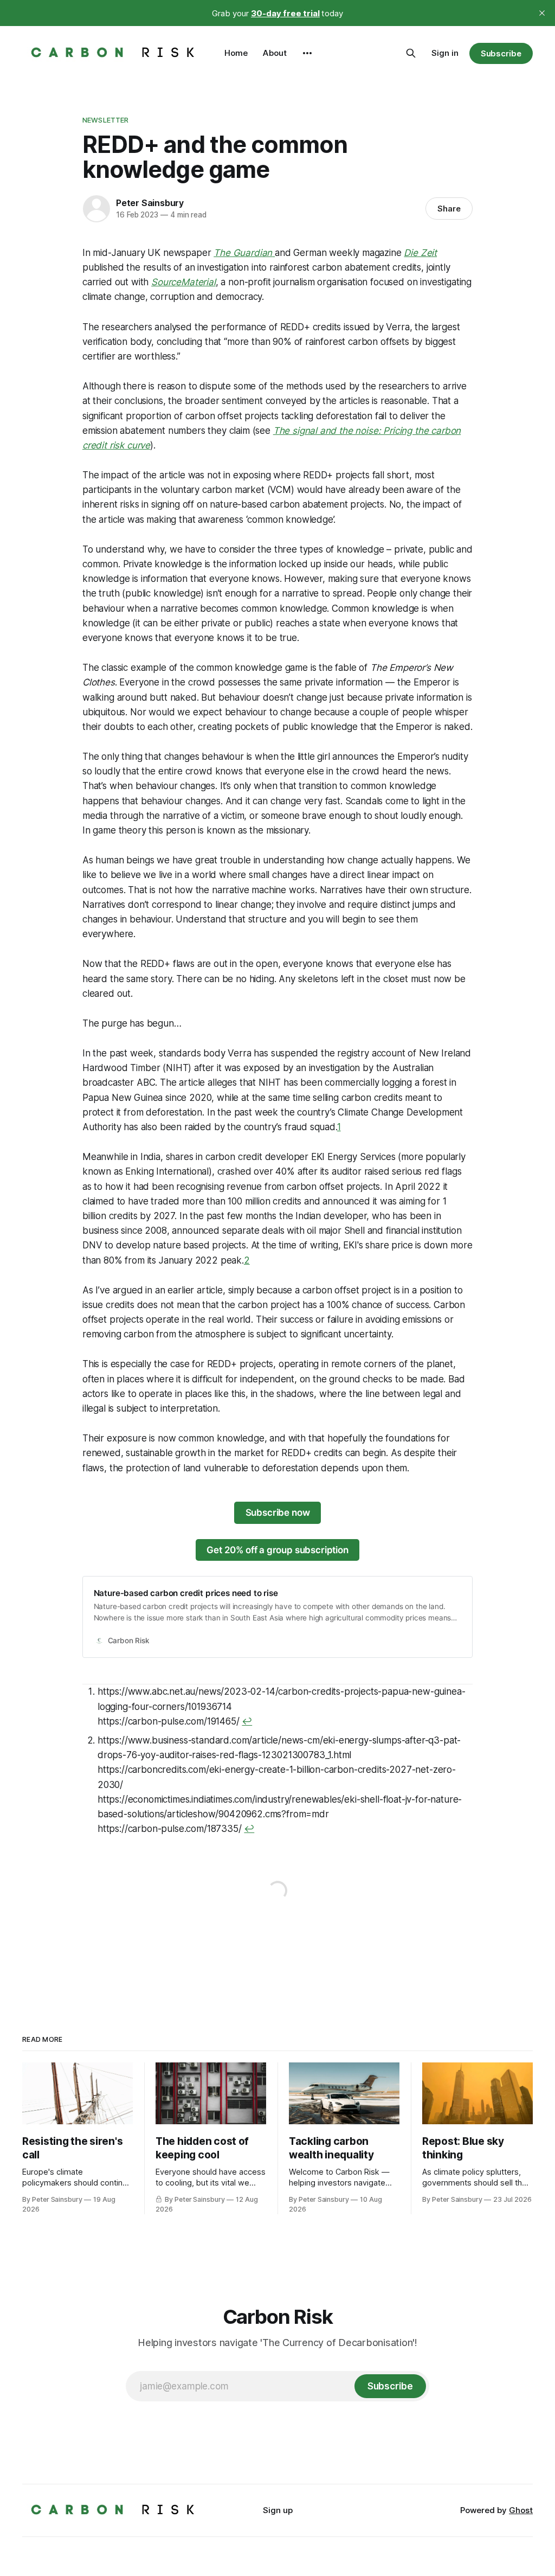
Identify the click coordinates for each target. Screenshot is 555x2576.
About (275, 53)
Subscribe (501, 53)
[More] (307, 53)
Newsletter (105, 120)
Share (449, 209)
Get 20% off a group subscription (277, 1550)
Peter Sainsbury (150, 203)
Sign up (278, 2510)
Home (236, 53)
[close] (542, 13)
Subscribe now (278, 1513)
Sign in (445, 53)
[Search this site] (411, 53)
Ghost (521, 2510)
